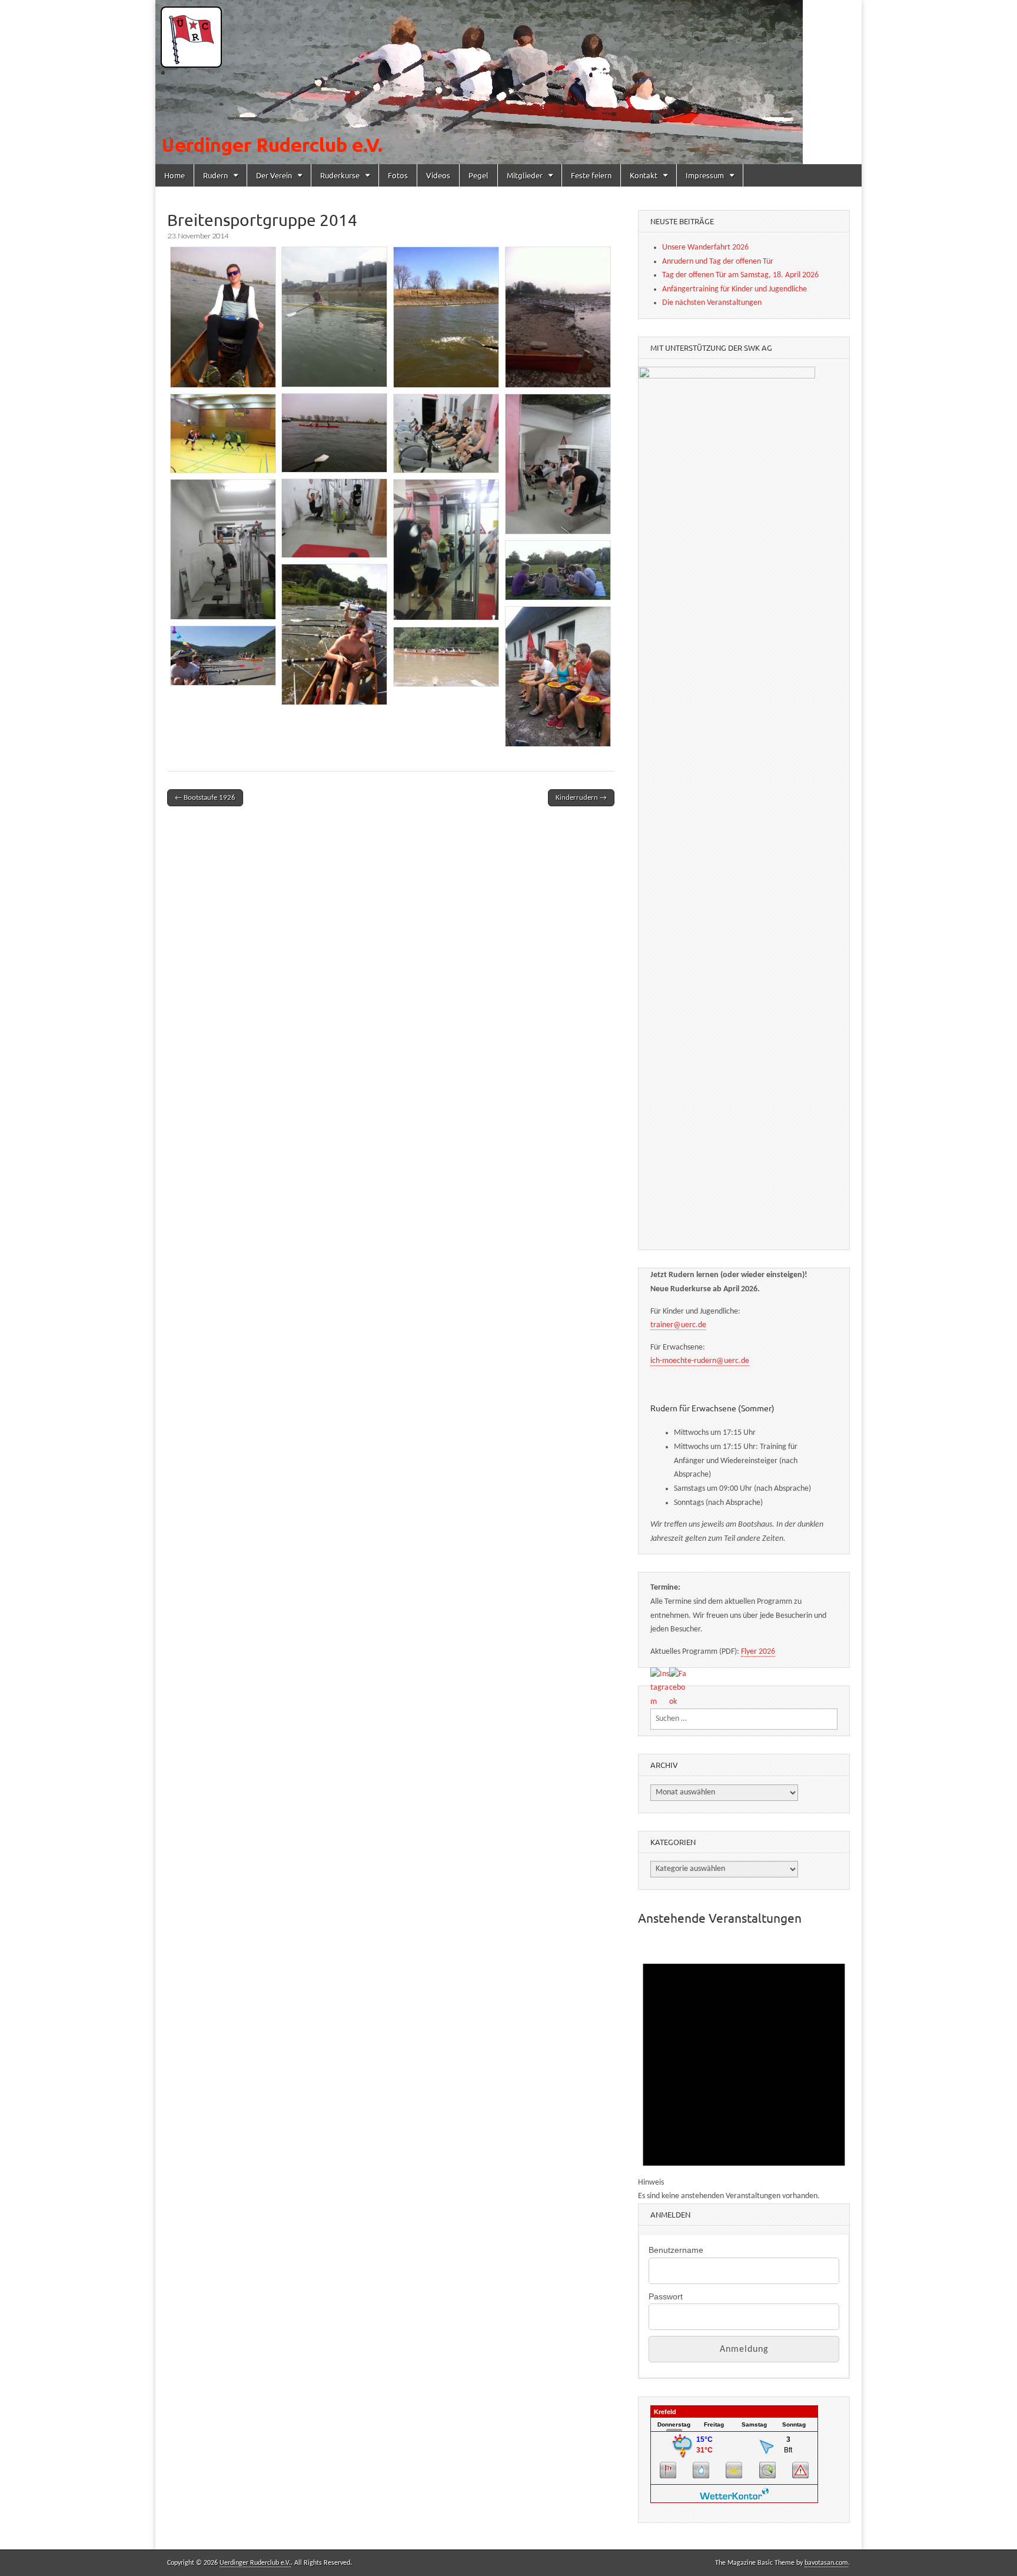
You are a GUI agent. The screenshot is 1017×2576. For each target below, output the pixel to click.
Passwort (666, 2296)
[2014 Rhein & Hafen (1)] (223, 317)
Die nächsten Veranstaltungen (712, 303)
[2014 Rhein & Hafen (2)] (334, 317)
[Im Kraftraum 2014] (446, 550)
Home (175, 175)
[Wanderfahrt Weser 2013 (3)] (558, 677)
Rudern (215, 175)
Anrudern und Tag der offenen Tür (718, 262)
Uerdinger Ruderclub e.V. (255, 2563)
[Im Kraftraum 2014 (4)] (223, 549)
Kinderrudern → (581, 798)
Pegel (478, 175)
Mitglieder (525, 175)
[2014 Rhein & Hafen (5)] (334, 433)
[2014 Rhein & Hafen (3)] (446, 317)
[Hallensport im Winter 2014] (223, 433)
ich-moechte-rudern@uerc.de (700, 1361)
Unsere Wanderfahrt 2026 (705, 247)
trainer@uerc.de (678, 1325)
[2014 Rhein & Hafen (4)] (558, 317)
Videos (438, 175)
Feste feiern (591, 175)
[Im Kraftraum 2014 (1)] (446, 433)
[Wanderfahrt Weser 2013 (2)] (334, 634)
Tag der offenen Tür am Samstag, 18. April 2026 (740, 275)
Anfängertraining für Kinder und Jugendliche (734, 289)
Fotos (398, 175)
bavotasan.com (826, 2563)
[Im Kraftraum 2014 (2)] (558, 464)
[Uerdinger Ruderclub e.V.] (508, 82)
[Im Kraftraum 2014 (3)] (334, 518)
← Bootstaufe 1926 (205, 798)
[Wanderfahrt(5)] (446, 657)
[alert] (744, 2071)
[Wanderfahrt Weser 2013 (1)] (558, 570)
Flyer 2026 (758, 1652)
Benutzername (676, 2250)
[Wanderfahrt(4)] (223, 656)
